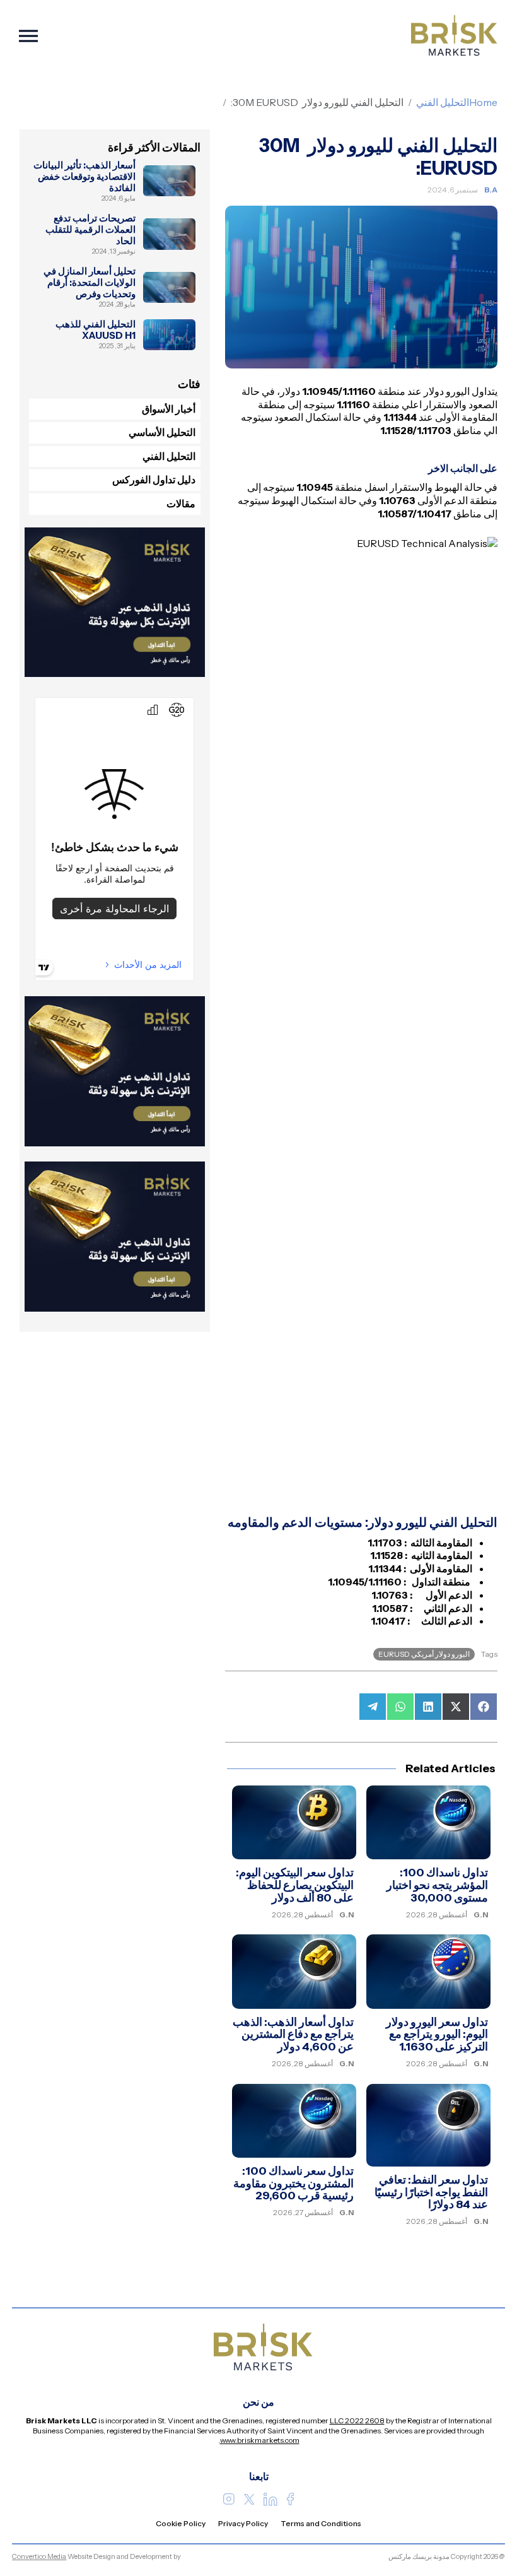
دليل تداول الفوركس (154, 479)
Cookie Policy (181, 2523)
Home (483, 102)
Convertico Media (39, 2556)
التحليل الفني (443, 102)
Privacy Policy (243, 2523)
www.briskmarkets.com (260, 2440)
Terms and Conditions (321, 2523)
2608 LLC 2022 (357, 2420)
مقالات (181, 503)
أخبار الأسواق (169, 409)
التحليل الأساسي (162, 432)
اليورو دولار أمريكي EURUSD (424, 1654)
